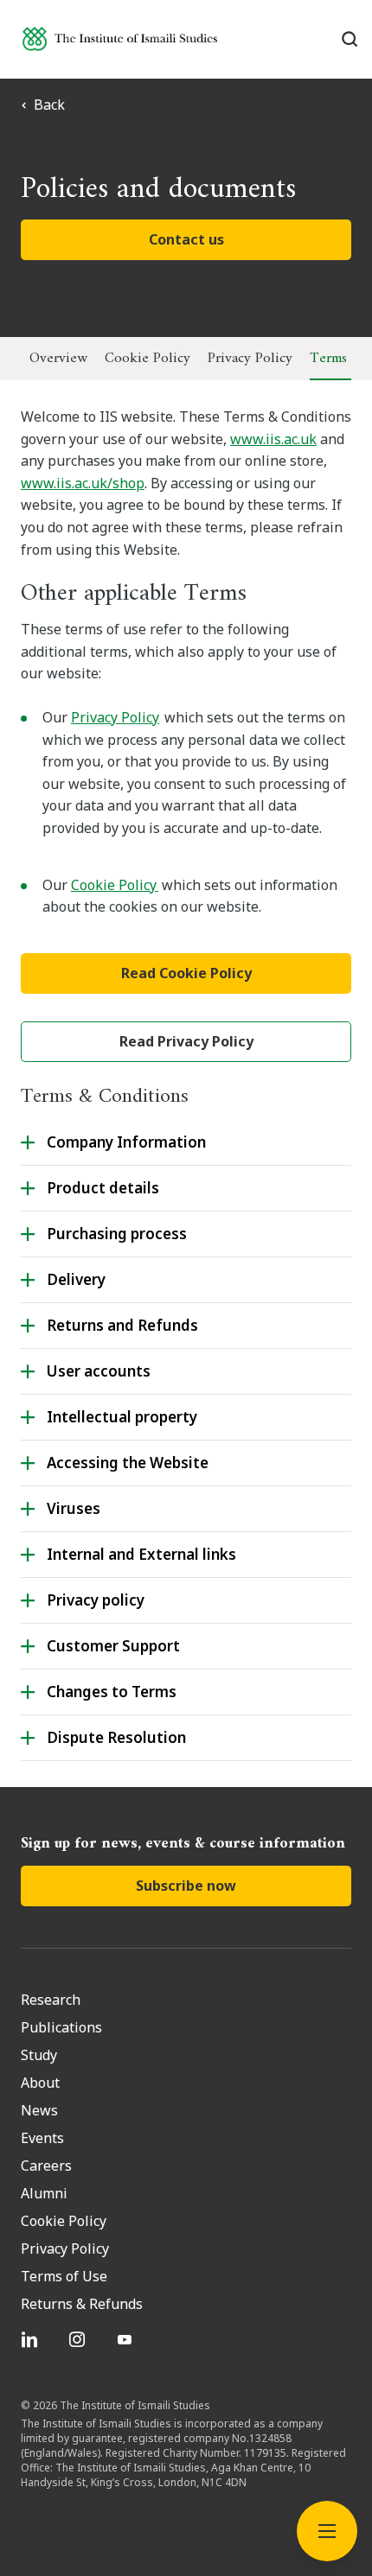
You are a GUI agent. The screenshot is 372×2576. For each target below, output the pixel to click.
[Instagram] (79, 2339)
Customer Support (113, 1646)
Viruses (74, 1508)
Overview (58, 359)
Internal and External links (141, 1554)
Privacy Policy (250, 359)
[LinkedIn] (32, 2339)
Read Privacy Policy (186, 1041)
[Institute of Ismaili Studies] (120, 38)
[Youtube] (127, 2339)
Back (49, 105)
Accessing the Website (128, 1463)
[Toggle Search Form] (350, 39)
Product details (103, 1188)
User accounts (99, 1371)
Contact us (186, 239)
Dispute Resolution (116, 1737)
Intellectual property (122, 1417)
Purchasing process (117, 1234)
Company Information (128, 1142)
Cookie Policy (148, 359)
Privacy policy (96, 1600)
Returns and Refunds (122, 1325)
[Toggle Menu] (327, 2531)
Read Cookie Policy (186, 973)
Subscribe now (186, 1886)
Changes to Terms (112, 1692)
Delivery (76, 1279)
